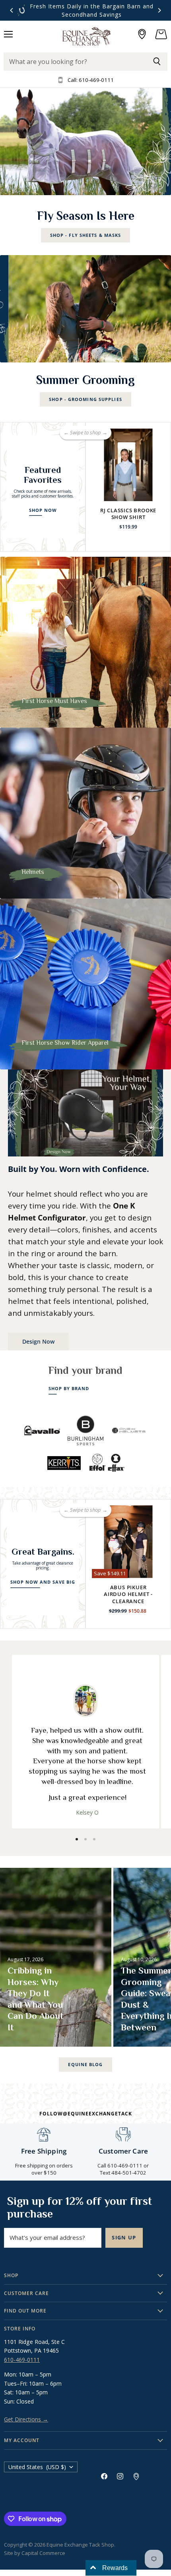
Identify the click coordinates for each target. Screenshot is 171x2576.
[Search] (157, 62)
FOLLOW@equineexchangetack (86, 2114)
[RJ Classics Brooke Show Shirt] (128, 465)
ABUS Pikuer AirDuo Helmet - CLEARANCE (128, 1594)
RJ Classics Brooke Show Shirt (128, 514)
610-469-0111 (22, 2360)
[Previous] (12, 10)
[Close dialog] (159, 1236)
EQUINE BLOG (85, 2064)
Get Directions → (26, 2419)
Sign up (124, 2237)
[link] (85, 1288)
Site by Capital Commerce (35, 2553)
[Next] (159, 10)
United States (37, 2467)
